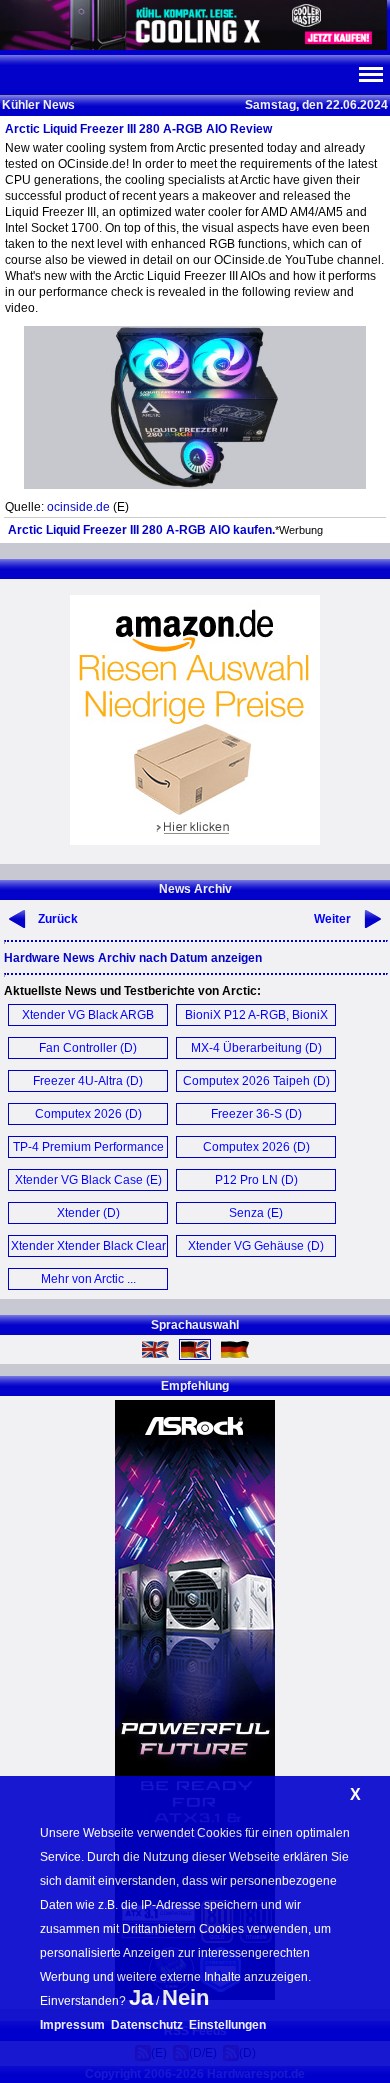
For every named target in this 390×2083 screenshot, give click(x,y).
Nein (185, 1997)
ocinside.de (78, 507)
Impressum (72, 2025)
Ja (141, 1997)
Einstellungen (227, 2025)
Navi (370, 75)
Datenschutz (147, 2025)
